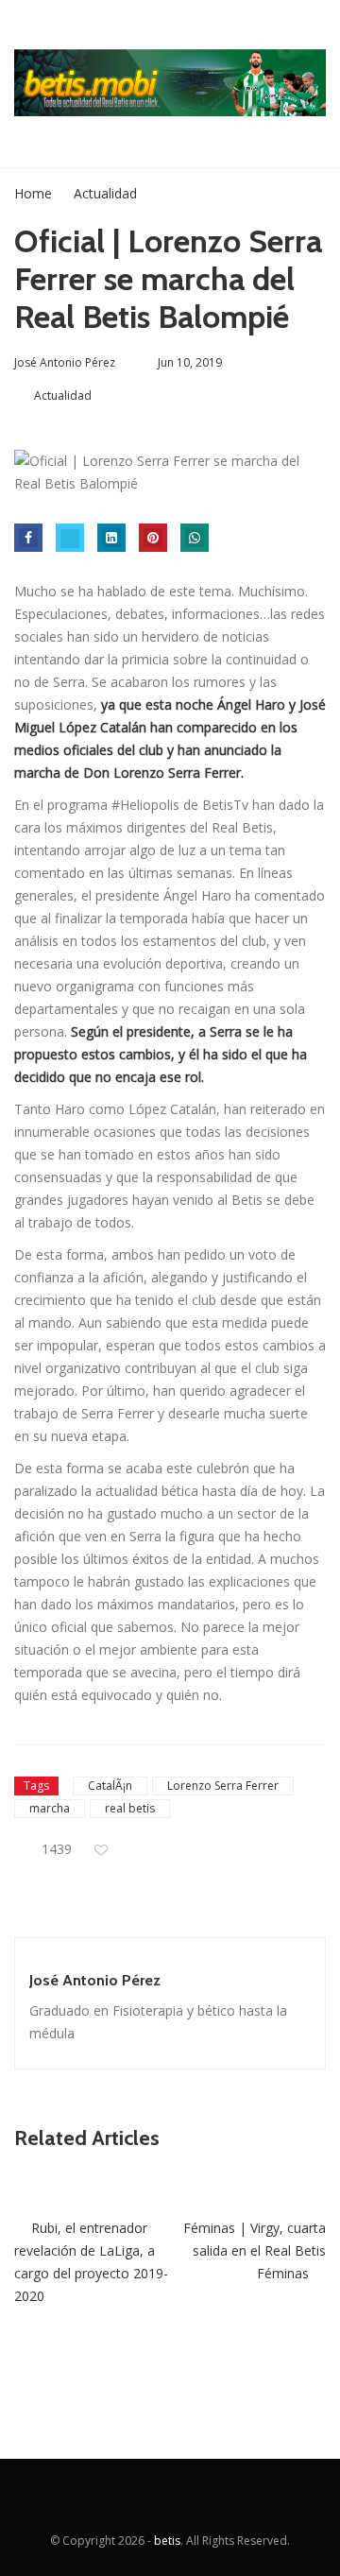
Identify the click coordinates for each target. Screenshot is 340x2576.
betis (167, 2541)
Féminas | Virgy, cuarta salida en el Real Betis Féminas (255, 2250)
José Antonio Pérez (95, 1980)
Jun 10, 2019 (190, 362)
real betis (130, 1808)
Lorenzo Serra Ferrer (223, 1786)
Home (33, 193)
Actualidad (105, 193)
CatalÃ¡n (110, 1786)
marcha (50, 1808)
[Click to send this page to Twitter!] (70, 538)
